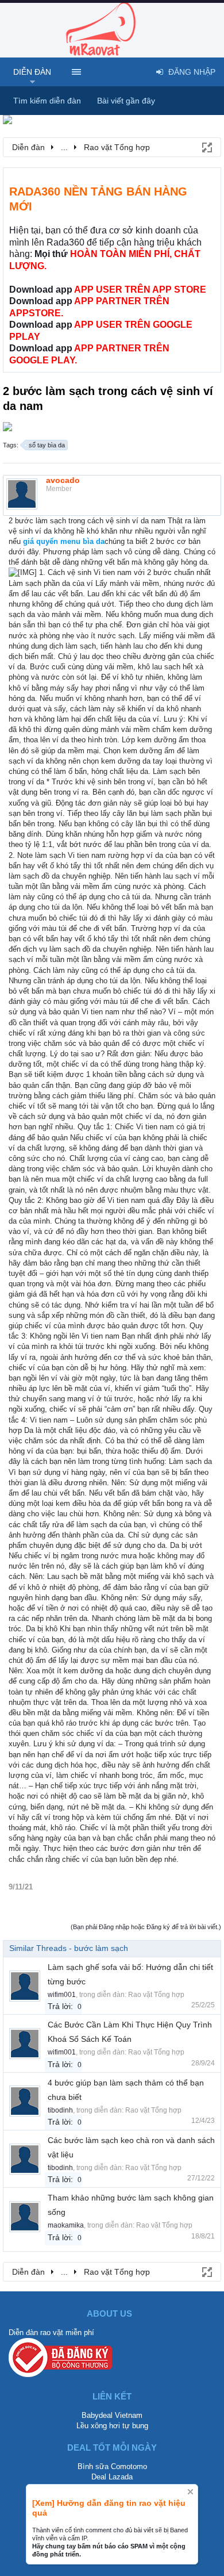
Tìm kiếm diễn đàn (47, 101)
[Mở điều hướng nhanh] (206, 147)
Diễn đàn (32, 72)
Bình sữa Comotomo (112, 2466)
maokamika (66, 2225)
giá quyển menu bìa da (64, 541)
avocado (63, 480)
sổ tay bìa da (47, 445)
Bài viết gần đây (126, 101)
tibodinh (60, 2110)
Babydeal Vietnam (112, 2415)
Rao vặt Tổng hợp (156, 1995)
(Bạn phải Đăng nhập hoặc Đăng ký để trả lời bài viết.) (146, 1927)
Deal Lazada (112, 2477)
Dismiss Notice (190, 2492)
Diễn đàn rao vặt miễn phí (51, 2332)
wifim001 (62, 1995)
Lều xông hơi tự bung (112, 2426)
